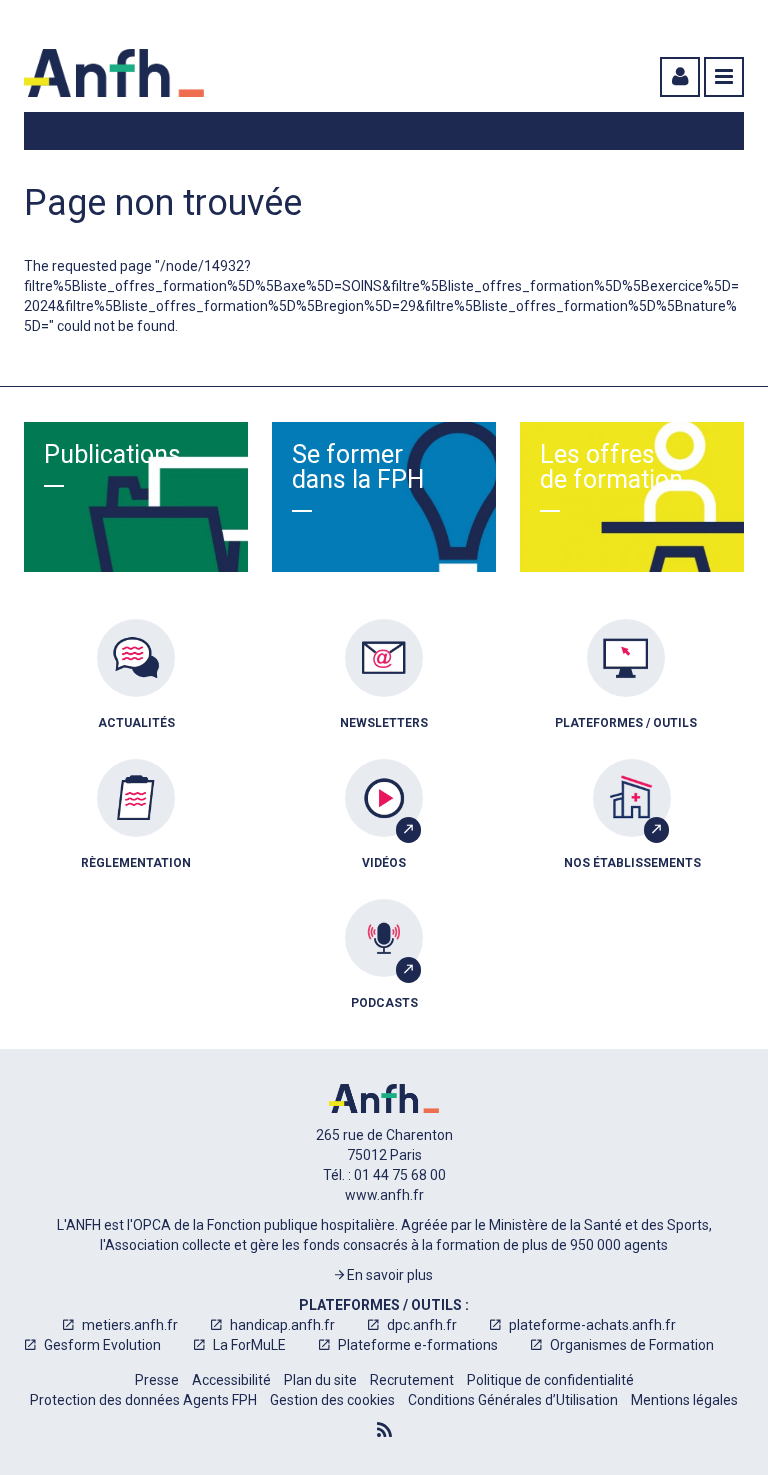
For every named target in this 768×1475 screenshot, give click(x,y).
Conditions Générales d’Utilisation (513, 1400)
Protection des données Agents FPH (143, 1400)
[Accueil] (114, 73)
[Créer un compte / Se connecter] (678, 77)
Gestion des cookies (332, 1400)
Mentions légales (684, 1400)
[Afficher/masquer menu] (724, 77)
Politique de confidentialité (550, 1380)
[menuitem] (136, 689)
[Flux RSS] (384, 1430)
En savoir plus (388, 1275)
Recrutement (412, 1380)
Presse (157, 1380)
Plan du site (320, 1380)
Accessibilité (231, 1380)
